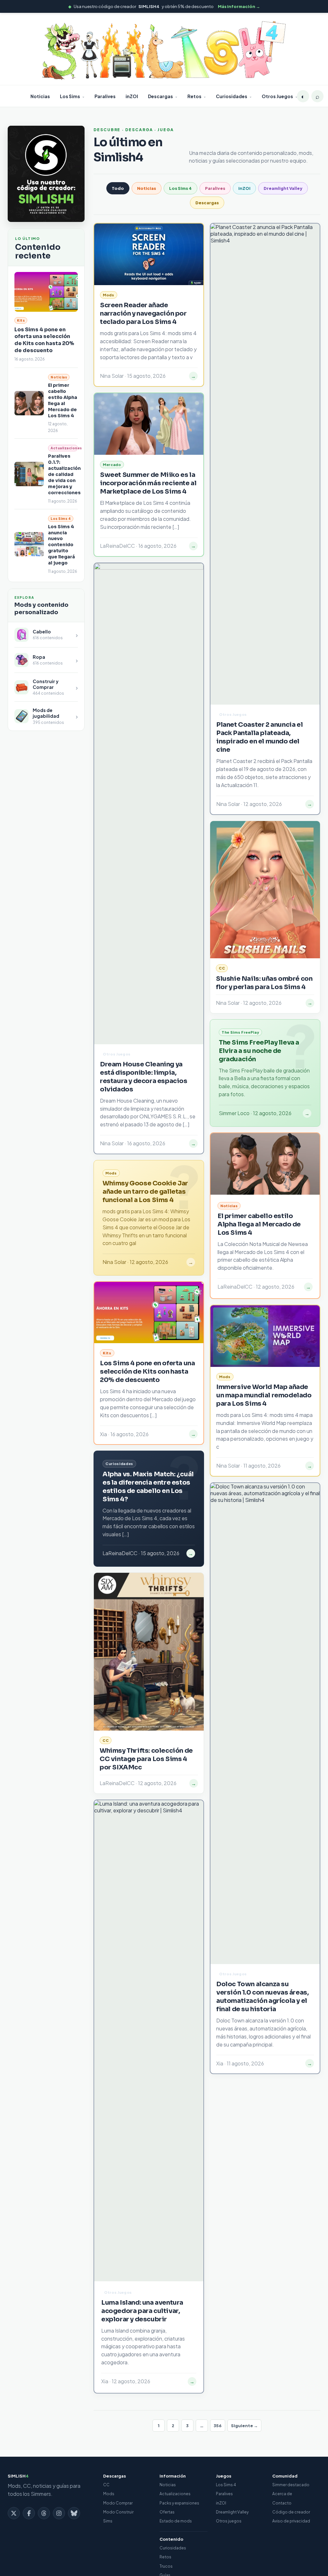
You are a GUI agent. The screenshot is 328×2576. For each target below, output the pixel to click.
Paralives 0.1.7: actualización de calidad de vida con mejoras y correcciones (64, 474)
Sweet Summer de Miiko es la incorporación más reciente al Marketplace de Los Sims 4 (148, 483)
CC (106, 2485)
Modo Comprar (118, 2503)
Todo (118, 188)
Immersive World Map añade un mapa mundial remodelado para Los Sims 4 (264, 1395)
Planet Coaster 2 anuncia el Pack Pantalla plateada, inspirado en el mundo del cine (259, 737)
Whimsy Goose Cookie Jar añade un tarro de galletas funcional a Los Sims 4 (145, 1192)
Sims (108, 2521)
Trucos (166, 2566)
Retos (194, 96)
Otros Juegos (277, 96)
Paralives (105, 96)
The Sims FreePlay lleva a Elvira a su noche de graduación (259, 1051)
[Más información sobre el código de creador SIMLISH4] (46, 174)
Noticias (40, 96)
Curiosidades (232, 96)
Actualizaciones (175, 2494)
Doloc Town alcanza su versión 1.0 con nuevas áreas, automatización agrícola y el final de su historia (262, 1997)
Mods (109, 2494)
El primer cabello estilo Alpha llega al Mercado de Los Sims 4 (63, 400)
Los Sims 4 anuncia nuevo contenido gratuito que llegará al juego (61, 545)
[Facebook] (29, 2513)
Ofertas (167, 2512)
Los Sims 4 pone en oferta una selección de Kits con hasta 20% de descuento (44, 340)
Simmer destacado (291, 2485)
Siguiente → (244, 2426)
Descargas (160, 96)
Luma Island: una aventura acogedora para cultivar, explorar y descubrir (142, 2311)
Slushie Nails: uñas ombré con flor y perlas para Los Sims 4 (264, 983)
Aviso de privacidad (291, 2521)
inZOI (132, 96)
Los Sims (70, 96)
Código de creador (291, 2512)
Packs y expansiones (179, 2503)
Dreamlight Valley (283, 188)
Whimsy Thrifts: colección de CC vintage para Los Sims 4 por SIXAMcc (146, 1759)
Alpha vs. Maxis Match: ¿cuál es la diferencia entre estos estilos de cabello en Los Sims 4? (148, 1487)
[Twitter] (14, 2513)
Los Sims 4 (180, 188)
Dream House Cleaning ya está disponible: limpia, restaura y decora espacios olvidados (144, 1077)
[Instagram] (59, 2513)
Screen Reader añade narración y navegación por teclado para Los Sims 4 (143, 314)
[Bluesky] (74, 2513)
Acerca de (282, 2494)
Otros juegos (229, 2521)
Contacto (282, 2503)
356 (218, 2426)
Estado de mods (176, 2521)
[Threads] (44, 2513)
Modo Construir (118, 2512)
